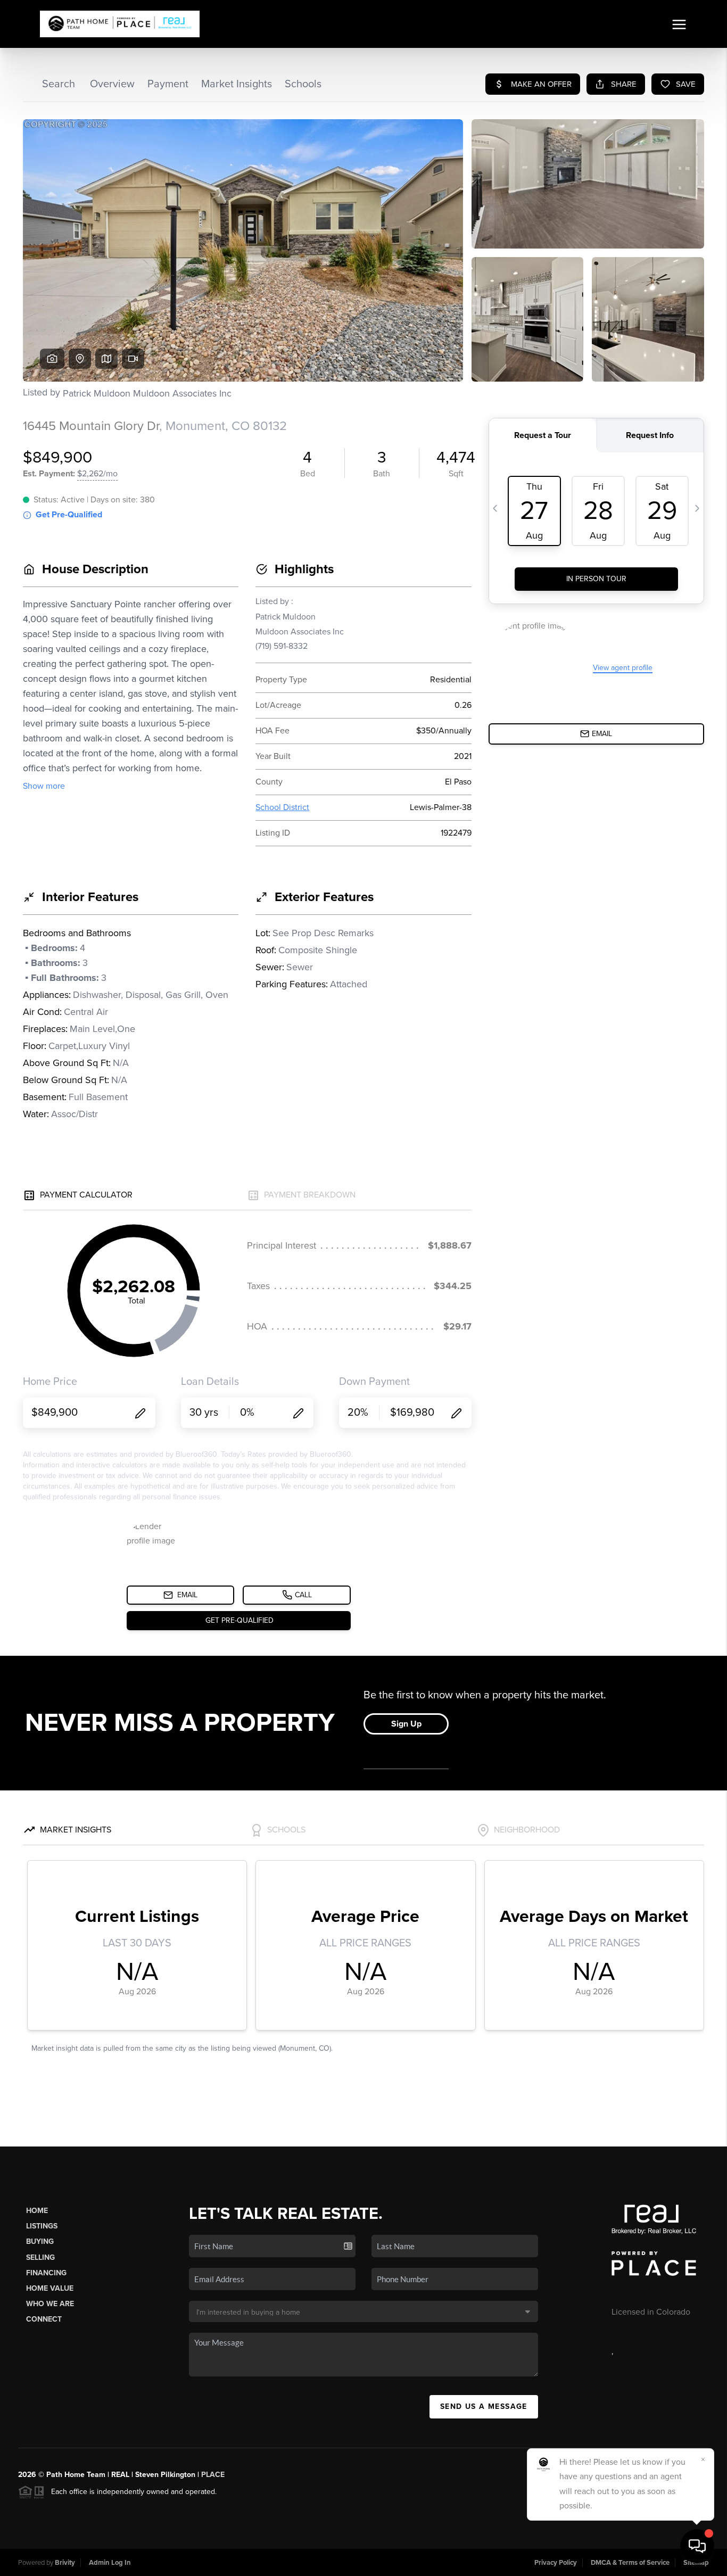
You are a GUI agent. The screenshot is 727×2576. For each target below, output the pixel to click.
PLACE (213, 2475)
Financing (46, 2273)
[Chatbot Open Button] (697, 2546)
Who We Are (50, 2304)
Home (37, 2211)
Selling (40, 2257)
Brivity (65, 2563)
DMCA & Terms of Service (630, 2563)
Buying (40, 2241)
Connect (44, 2319)
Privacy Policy (556, 2563)
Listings (42, 2226)
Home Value (50, 2288)
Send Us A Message (484, 2406)
